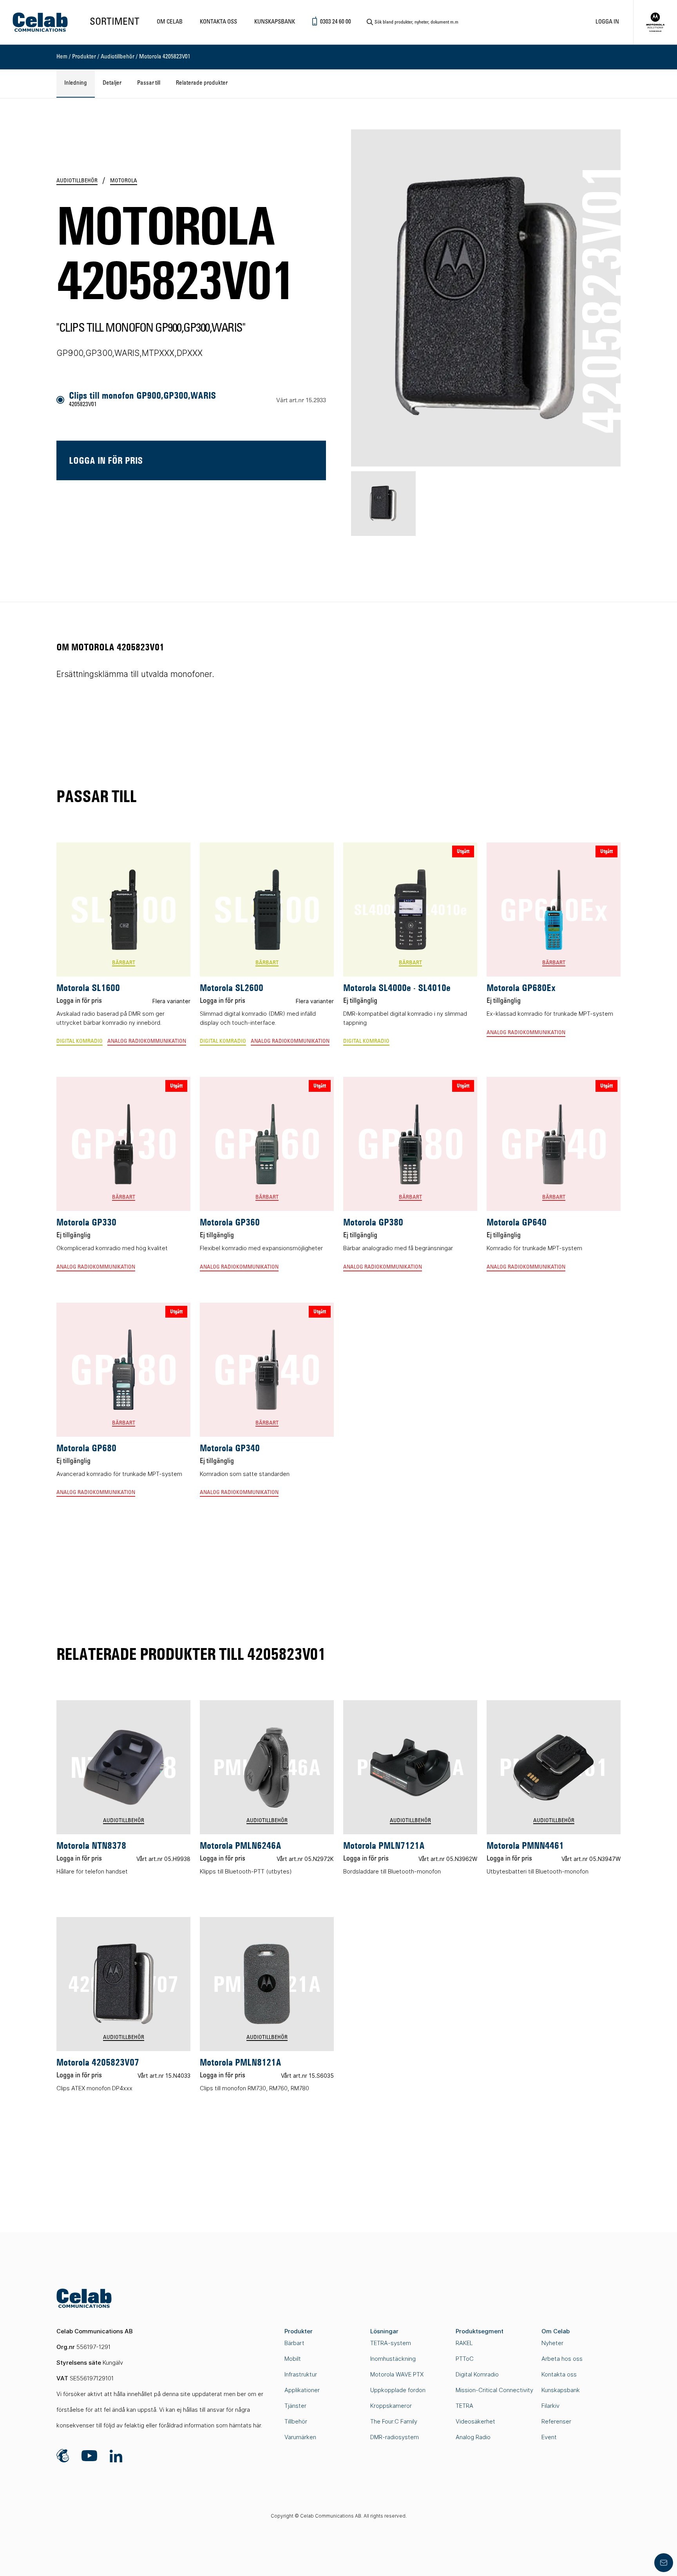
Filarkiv (550, 2406)
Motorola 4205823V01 (165, 57)
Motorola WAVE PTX (397, 2374)
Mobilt (293, 2359)
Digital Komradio (477, 2374)
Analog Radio (473, 2437)
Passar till (149, 83)
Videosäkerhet (475, 2421)
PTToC (465, 2359)
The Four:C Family (394, 2421)
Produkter (84, 57)
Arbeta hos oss (562, 2359)
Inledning (76, 83)
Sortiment (115, 22)
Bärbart (294, 2343)
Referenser (556, 2421)
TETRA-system (391, 2343)
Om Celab (170, 22)
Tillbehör (296, 2421)
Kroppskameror (391, 2406)
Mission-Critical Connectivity (494, 2390)
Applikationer (302, 2390)
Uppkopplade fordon (398, 2390)
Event (549, 2437)
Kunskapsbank (275, 22)
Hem (62, 57)
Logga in (607, 22)
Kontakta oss (218, 22)
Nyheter (552, 2343)
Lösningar (384, 2331)
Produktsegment (480, 2331)
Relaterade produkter (202, 83)
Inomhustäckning (393, 2359)
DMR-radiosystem (395, 2437)
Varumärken (300, 2437)
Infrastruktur (301, 2374)
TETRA (464, 2406)
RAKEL (464, 2343)
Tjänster (295, 2406)
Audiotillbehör (118, 57)
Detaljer (112, 83)
